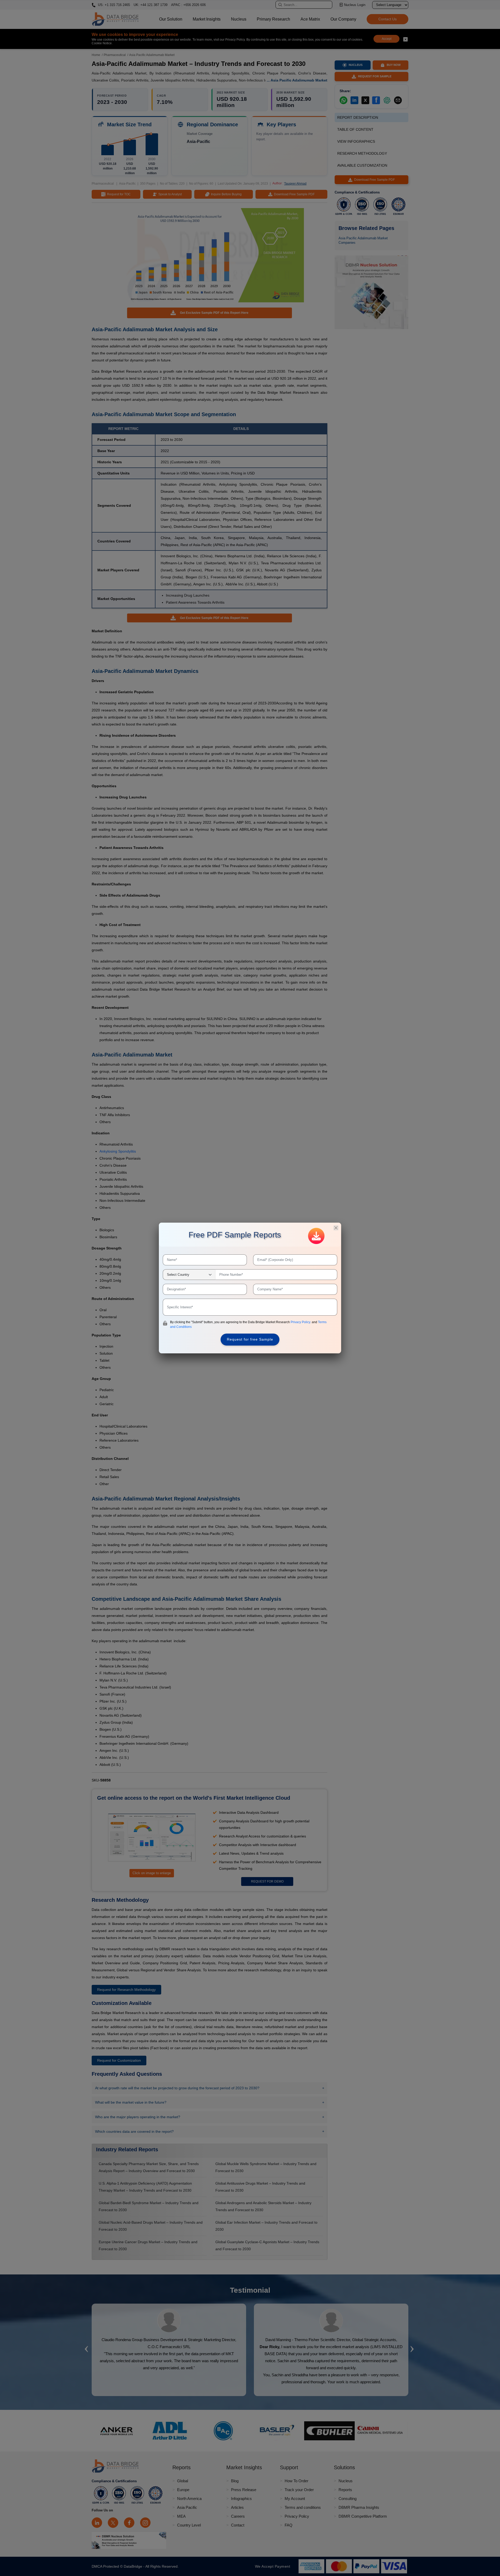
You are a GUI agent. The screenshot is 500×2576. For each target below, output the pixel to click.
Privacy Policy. (301, 1322)
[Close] (336, 1228)
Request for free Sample (250, 1339)
